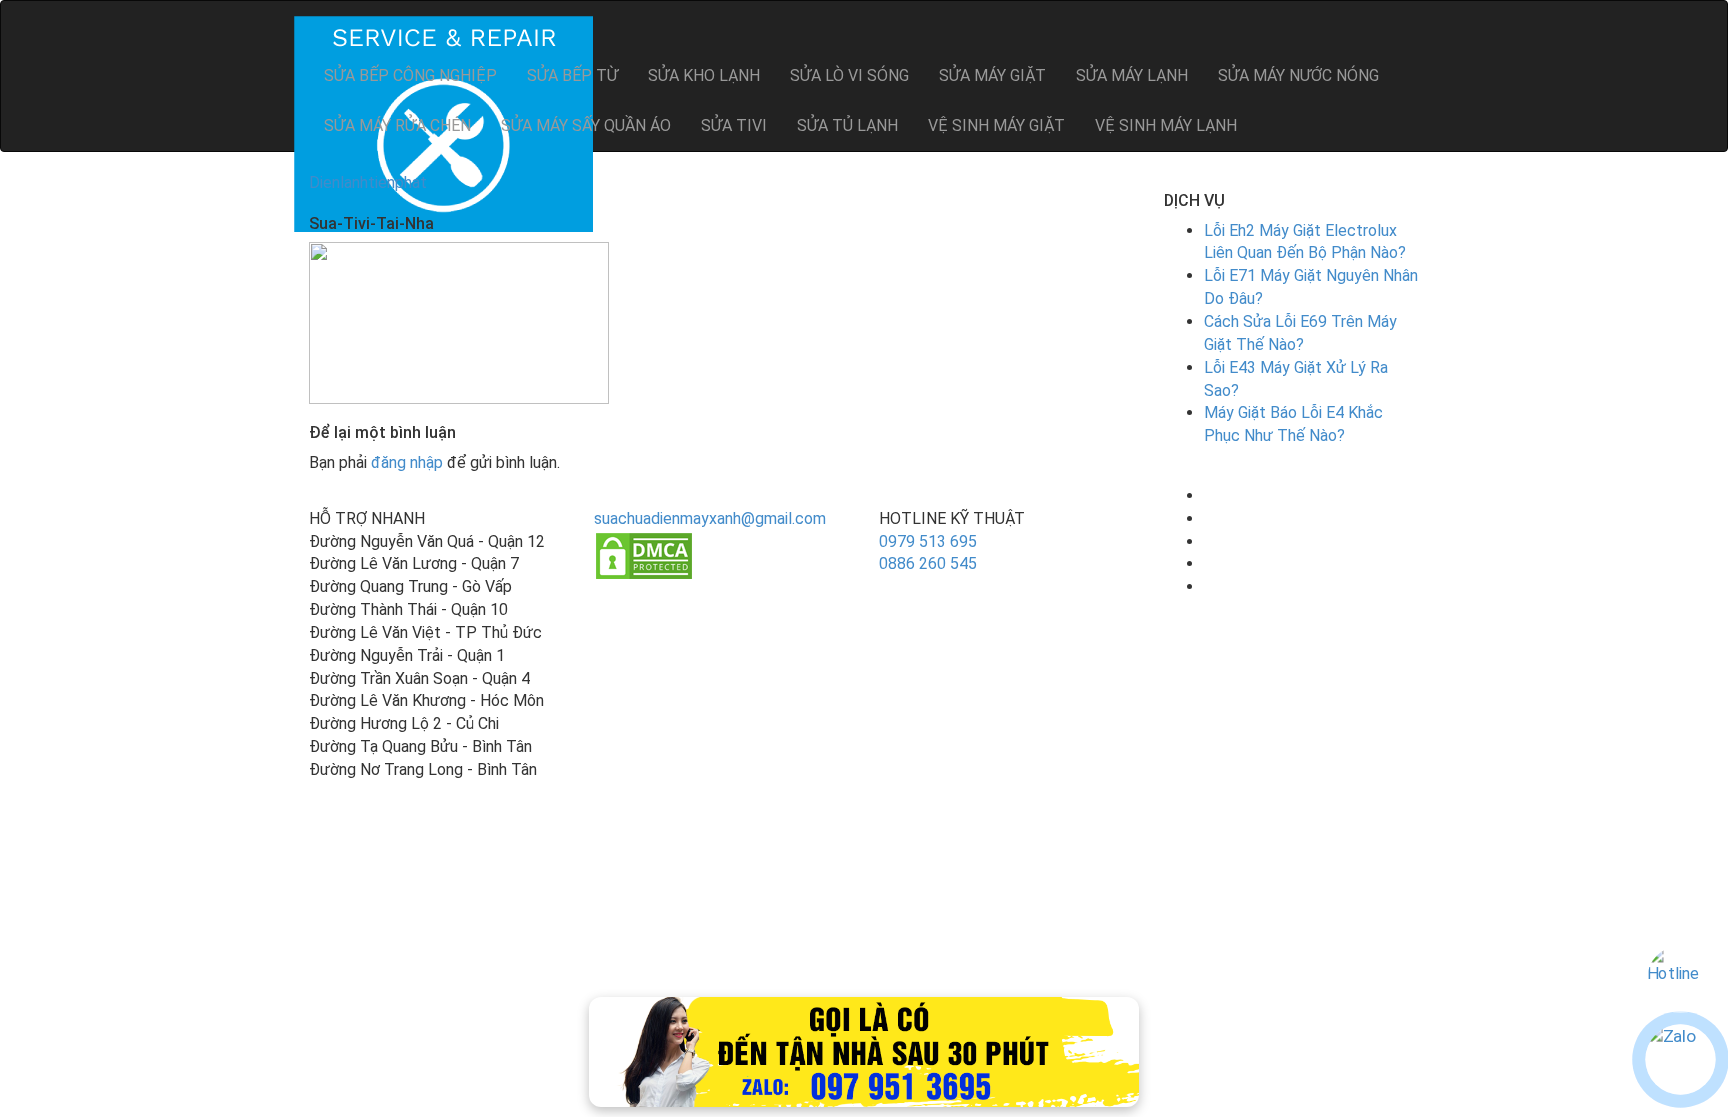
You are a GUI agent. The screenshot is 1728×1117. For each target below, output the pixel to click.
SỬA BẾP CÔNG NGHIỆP (410, 75)
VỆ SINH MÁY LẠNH (1166, 125)
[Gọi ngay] (1680, 979)
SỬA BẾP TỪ (572, 75)
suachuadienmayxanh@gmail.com (710, 518)
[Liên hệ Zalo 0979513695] (864, 1050)
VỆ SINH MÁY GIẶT (996, 125)
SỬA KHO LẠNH (704, 75)
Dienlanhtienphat (368, 182)
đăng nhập (407, 462)
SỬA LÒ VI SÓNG (849, 75)
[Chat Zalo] (1680, 1059)
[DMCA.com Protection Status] (644, 554)
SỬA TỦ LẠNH (847, 125)
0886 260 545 (928, 563)
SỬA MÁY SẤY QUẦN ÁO (586, 125)
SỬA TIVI (734, 125)
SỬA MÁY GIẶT (992, 75)
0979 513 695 (928, 541)
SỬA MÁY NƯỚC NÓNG (1298, 75)
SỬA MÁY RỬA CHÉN (397, 125)
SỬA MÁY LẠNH (1132, 75)
